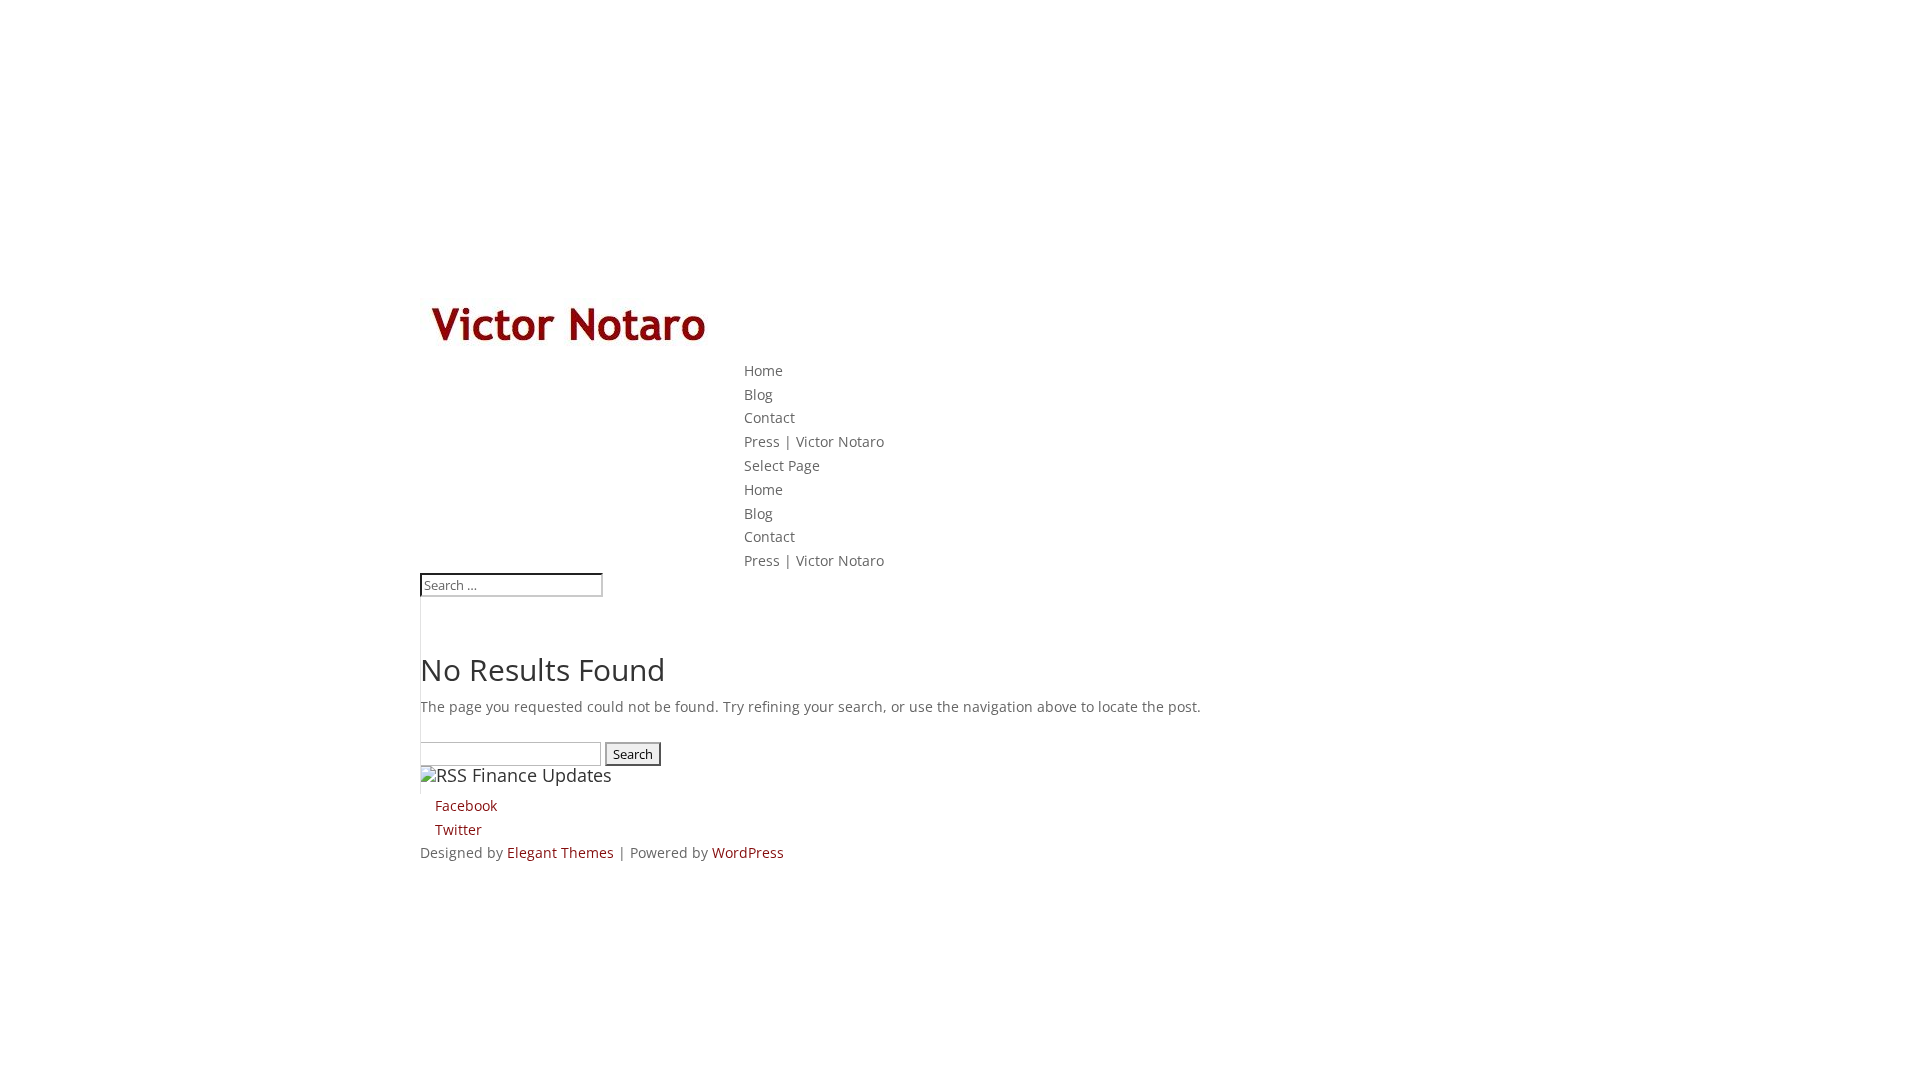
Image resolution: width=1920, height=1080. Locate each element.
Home (763, 370)
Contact (769, 417)
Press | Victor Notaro (814, 441)
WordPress (748, 852)
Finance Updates (542, 775)
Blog (758, 394)
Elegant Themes (560, 852)
